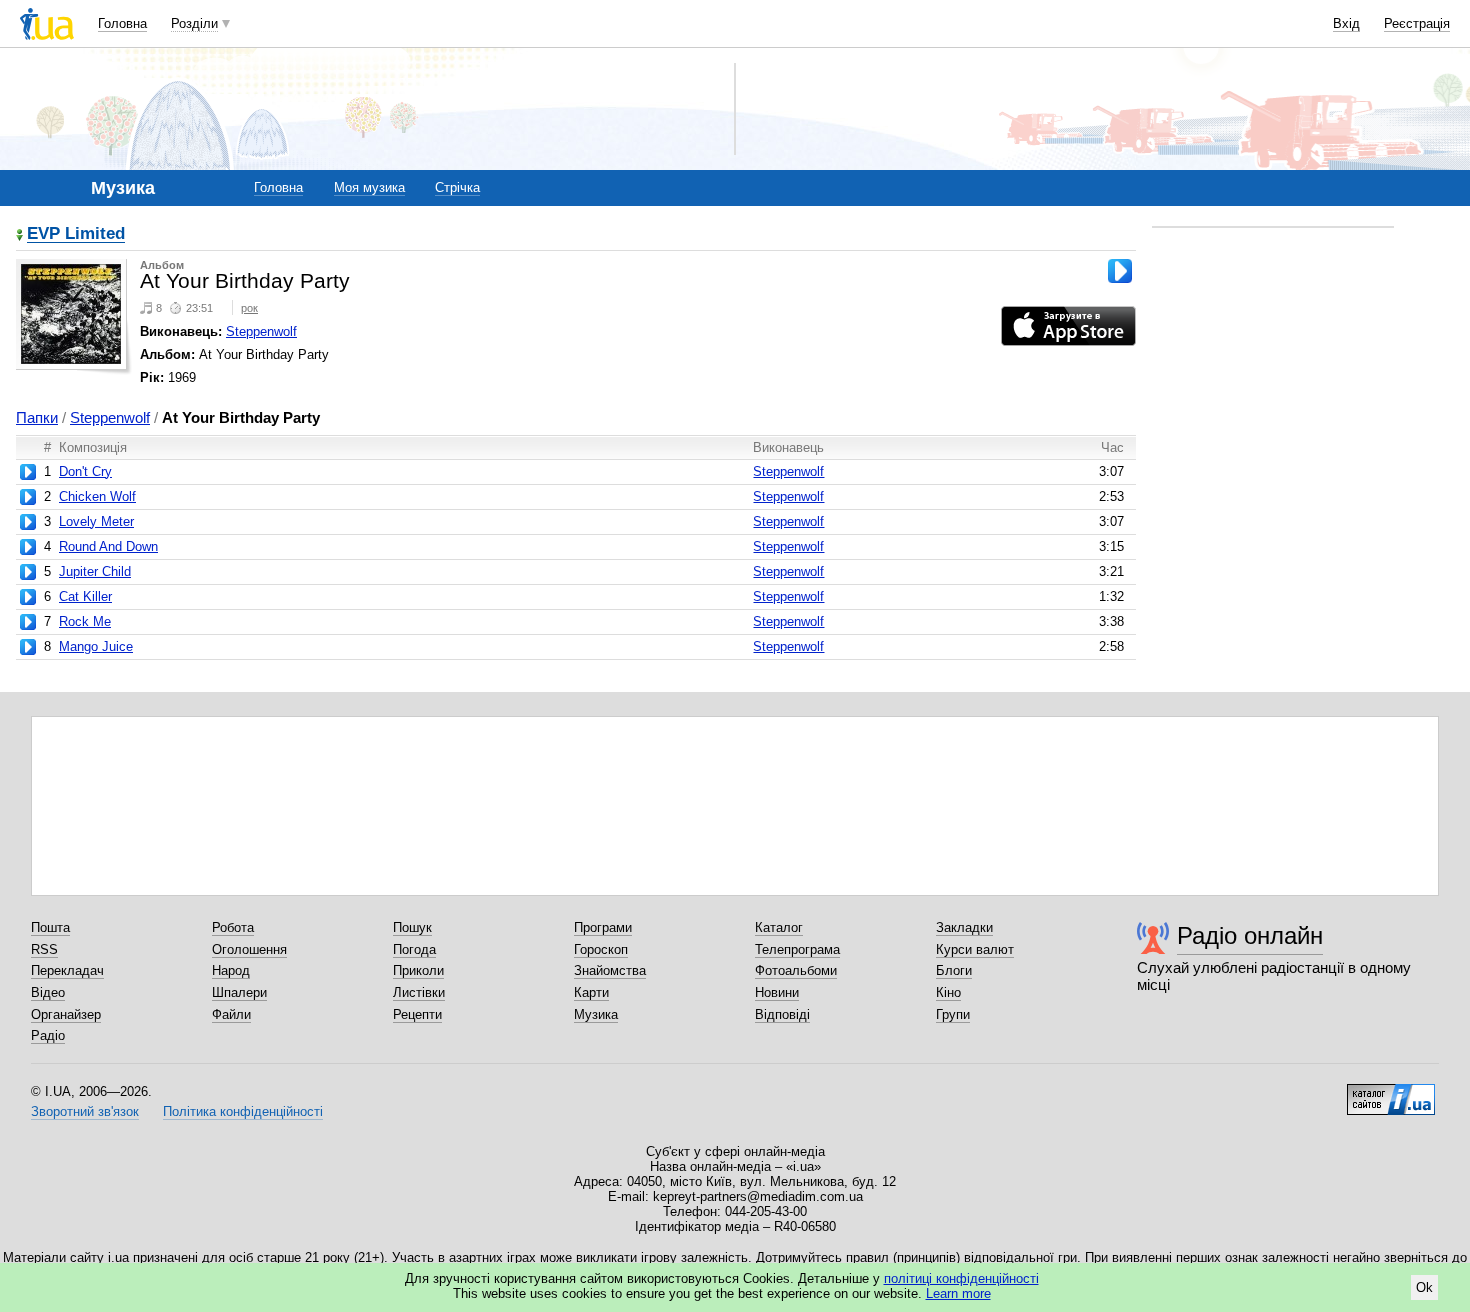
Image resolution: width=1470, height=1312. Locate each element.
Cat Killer (85, 596)
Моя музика (369, 187)
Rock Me (85, 621)
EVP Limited (76, 234)
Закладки (964, 927)
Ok (1424, 1287)
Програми (603, 927)
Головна (122, 23)
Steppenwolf (261, 331)
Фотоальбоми (796, 970)
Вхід (1346, 23)
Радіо (48, 1035)
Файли (231, 1014)
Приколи (418, 970)
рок (249, 308)
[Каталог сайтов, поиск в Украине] (1391, 1092)
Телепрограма (797, 949)
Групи (953, 1014)
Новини (777, 992)
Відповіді (782, 1014)
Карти (591, 992)
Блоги (954, 970)
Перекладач (67, 970)
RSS (44, 949)
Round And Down (108, 546)
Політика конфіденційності (243, 1111)
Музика (596, 1014)
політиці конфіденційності (961, 1278)
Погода (414, 949)
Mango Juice (96, 646)
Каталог (779, 927)
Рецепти (417, 1014)
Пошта (50, 927)
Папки (37, 417)
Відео (48, 992)
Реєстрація (1417, 23)
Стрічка (457, 187)
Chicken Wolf (97, 496)
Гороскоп (601, 949)
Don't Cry (85, 471)
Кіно (948, 992)
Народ (231, 970)
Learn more (958, 1293)
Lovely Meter (96, 521)
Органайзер (66, 1014)
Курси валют (975, 949)
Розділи (194, 23)
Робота (233, 927)
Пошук (412, 927)
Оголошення (249, 949)
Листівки (419, 992)
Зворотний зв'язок (85, 1111)
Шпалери (239, 992)
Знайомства (610, 970)
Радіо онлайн (1250, 935)
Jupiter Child (95, 571)
